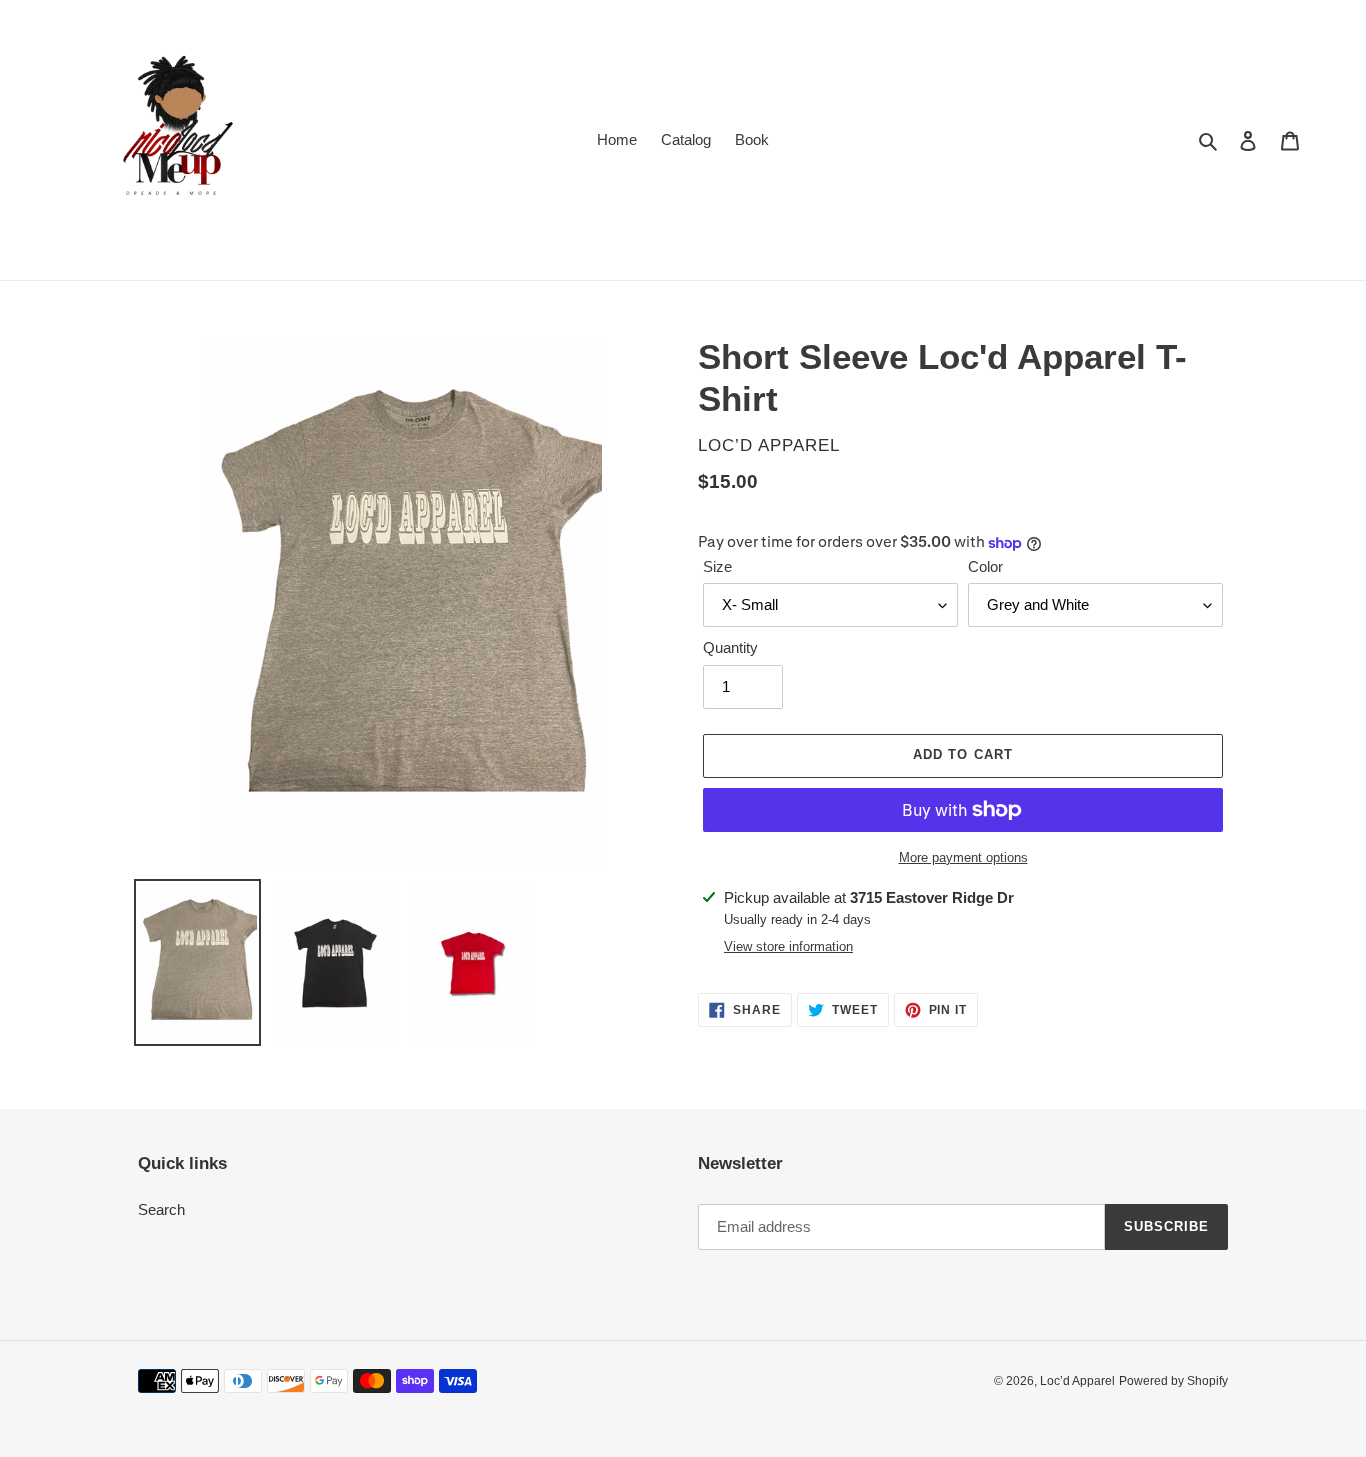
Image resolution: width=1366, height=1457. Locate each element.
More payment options (963, 857)
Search (161, 1209)
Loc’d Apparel (1077, 1381)
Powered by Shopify (1173, 1381)
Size (717, 566)
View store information (788, 946)
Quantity (730, 647)
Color (985, 566)
